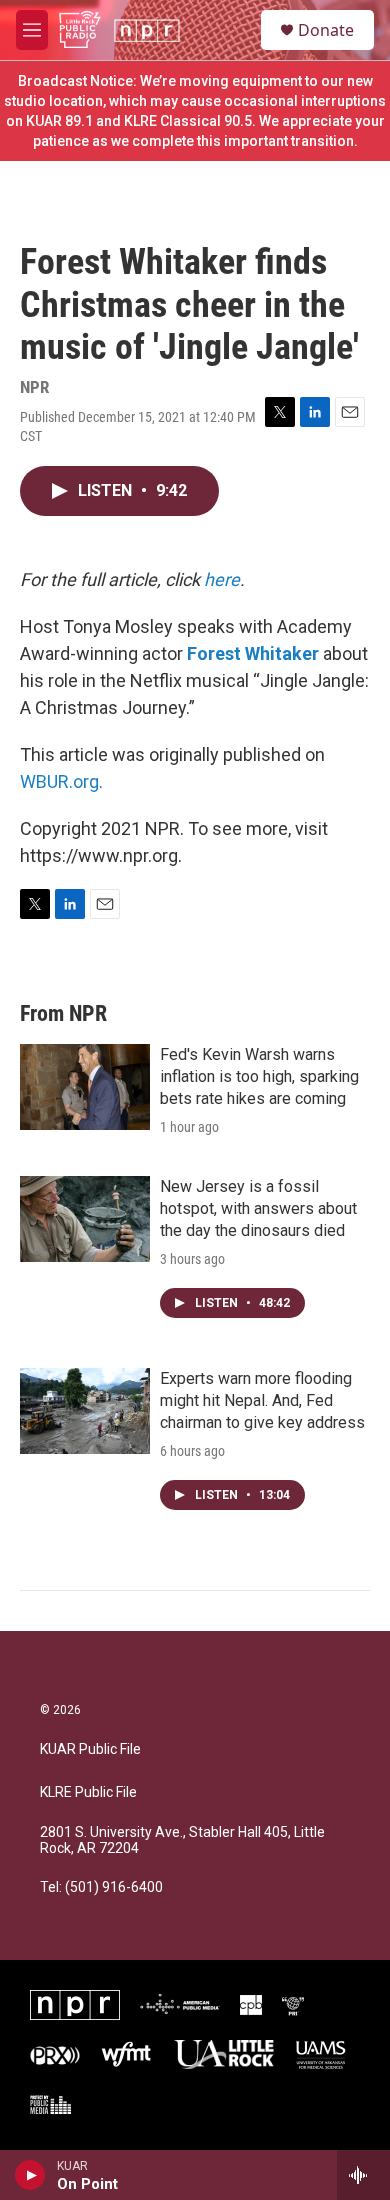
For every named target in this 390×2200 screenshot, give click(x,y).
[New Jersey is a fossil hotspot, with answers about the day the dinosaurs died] (85, 1219)
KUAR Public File (90, 1749)
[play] (30, 2175)
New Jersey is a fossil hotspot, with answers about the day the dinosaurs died (258, 1208)
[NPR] (75, 2005)
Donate (326, 30)
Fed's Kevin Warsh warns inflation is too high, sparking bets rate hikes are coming (259, 1076)
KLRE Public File (88, 1792)
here (222, 579)
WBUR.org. (61, 781)
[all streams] (363, 2175)
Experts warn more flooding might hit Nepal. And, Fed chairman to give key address (262, 1400)
